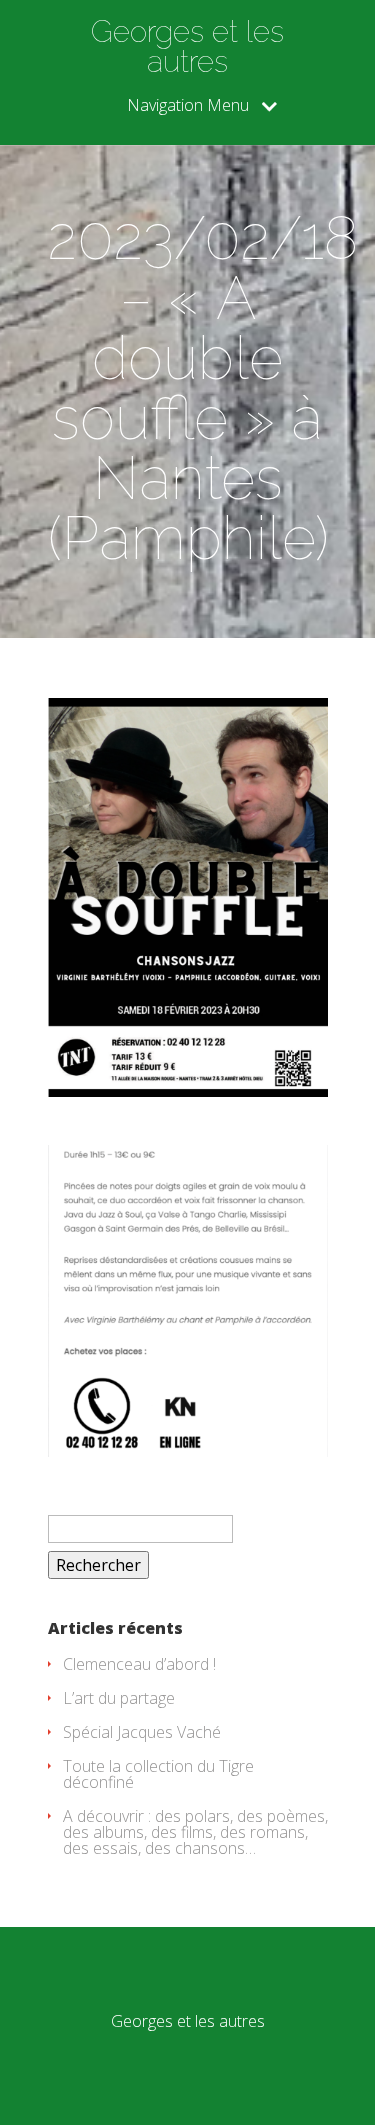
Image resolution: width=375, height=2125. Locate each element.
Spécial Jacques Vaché (142, 1732)
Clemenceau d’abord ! (139, 1664)
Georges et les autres (187, 47)
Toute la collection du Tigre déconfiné (158, 1774)
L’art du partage (119, 1698)
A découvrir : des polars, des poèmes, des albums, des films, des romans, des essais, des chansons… (195, 1832)
